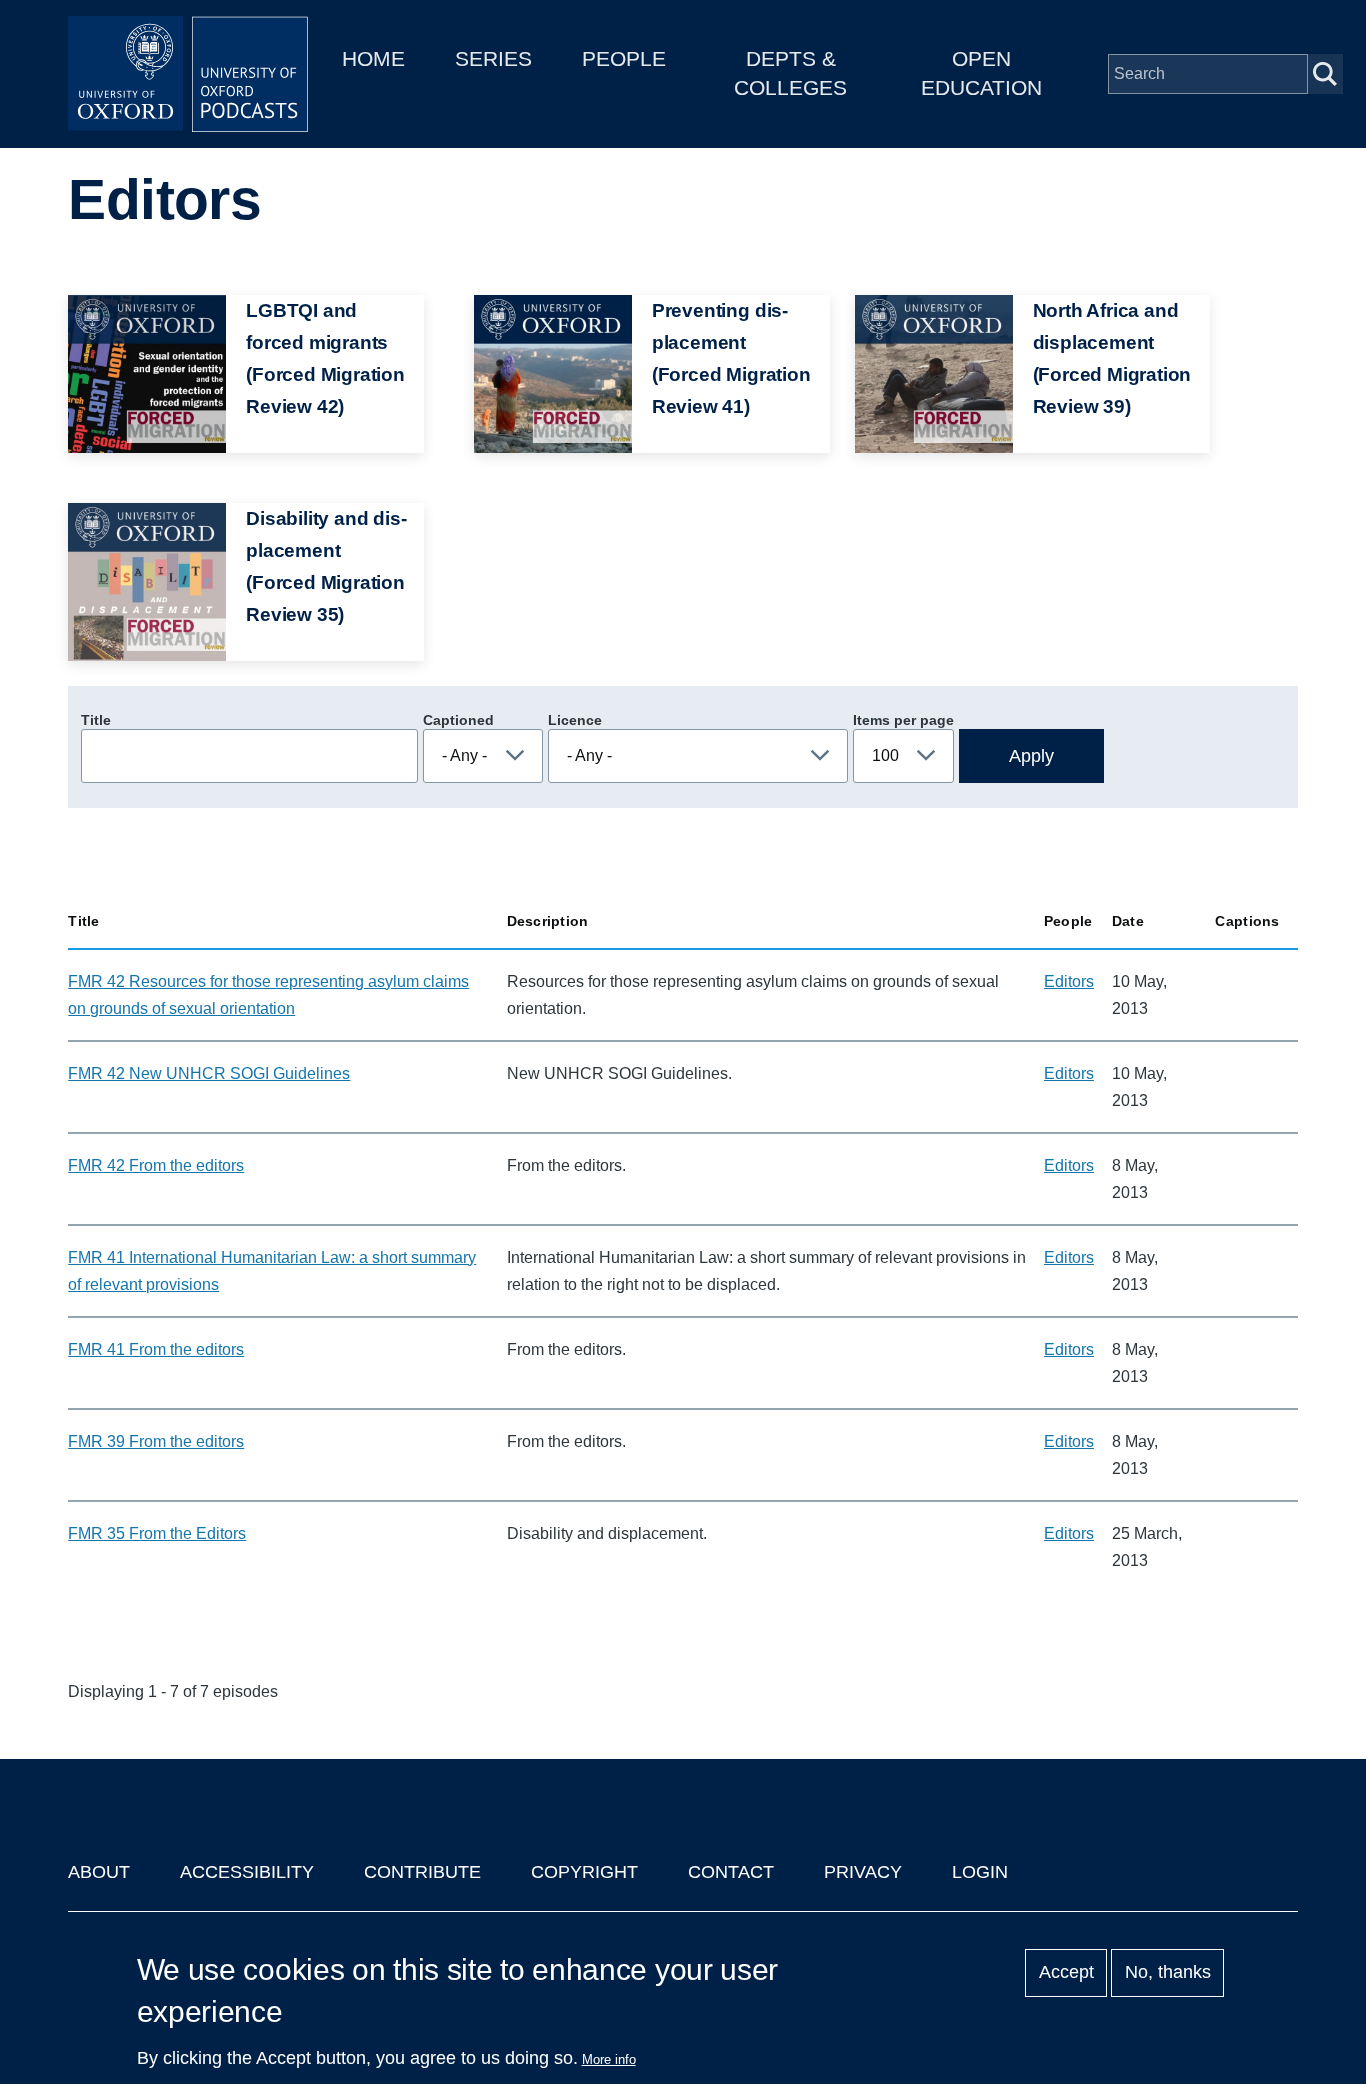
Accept (1066, 1973)
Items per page (903, 720)
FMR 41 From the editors (156, 1349)
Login (980, 1872)
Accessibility (247, 1872)
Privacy (863, 1872)
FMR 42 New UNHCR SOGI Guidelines (209, 1073)
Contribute (422, 1872)
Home (373, 58)
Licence (575, 720)
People (624, 58)
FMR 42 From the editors (156, 1165)
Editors (1069, 981)
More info (609, 2059)
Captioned (458, 720)
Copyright (584, 1872)
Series (493, 58)
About (99, 1872)
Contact (731, 1872)
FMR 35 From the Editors (157, 1533)
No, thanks (1168, 1973)
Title (96, 720)
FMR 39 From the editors (156, 1441)
